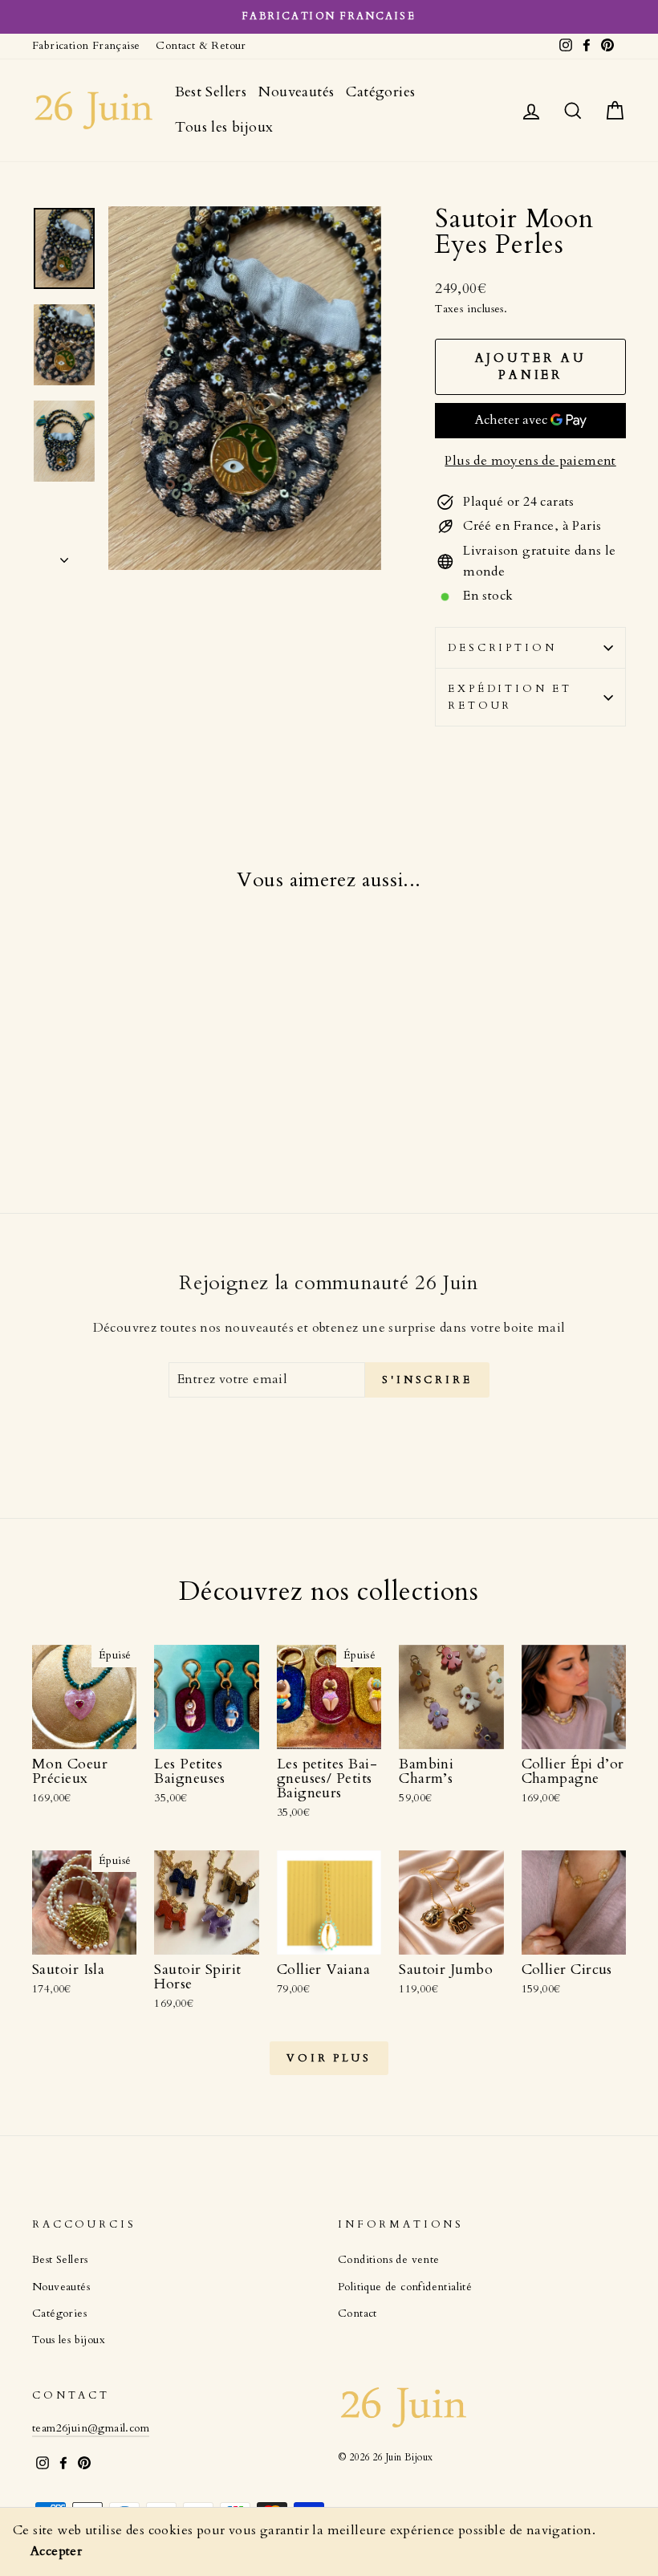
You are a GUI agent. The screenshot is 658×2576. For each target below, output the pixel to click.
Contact (357, 2314)
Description (502, 648)
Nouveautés (296, 92)
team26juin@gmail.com (91, 2428)
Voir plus (329, 2058)
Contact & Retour (201, 46)
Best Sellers (211, 92)
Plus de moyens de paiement (530, 461)
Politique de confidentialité (405, 2287)
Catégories (380, 92)
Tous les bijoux (224, 127)
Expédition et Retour (510, 697)
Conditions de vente (389, 2260)
